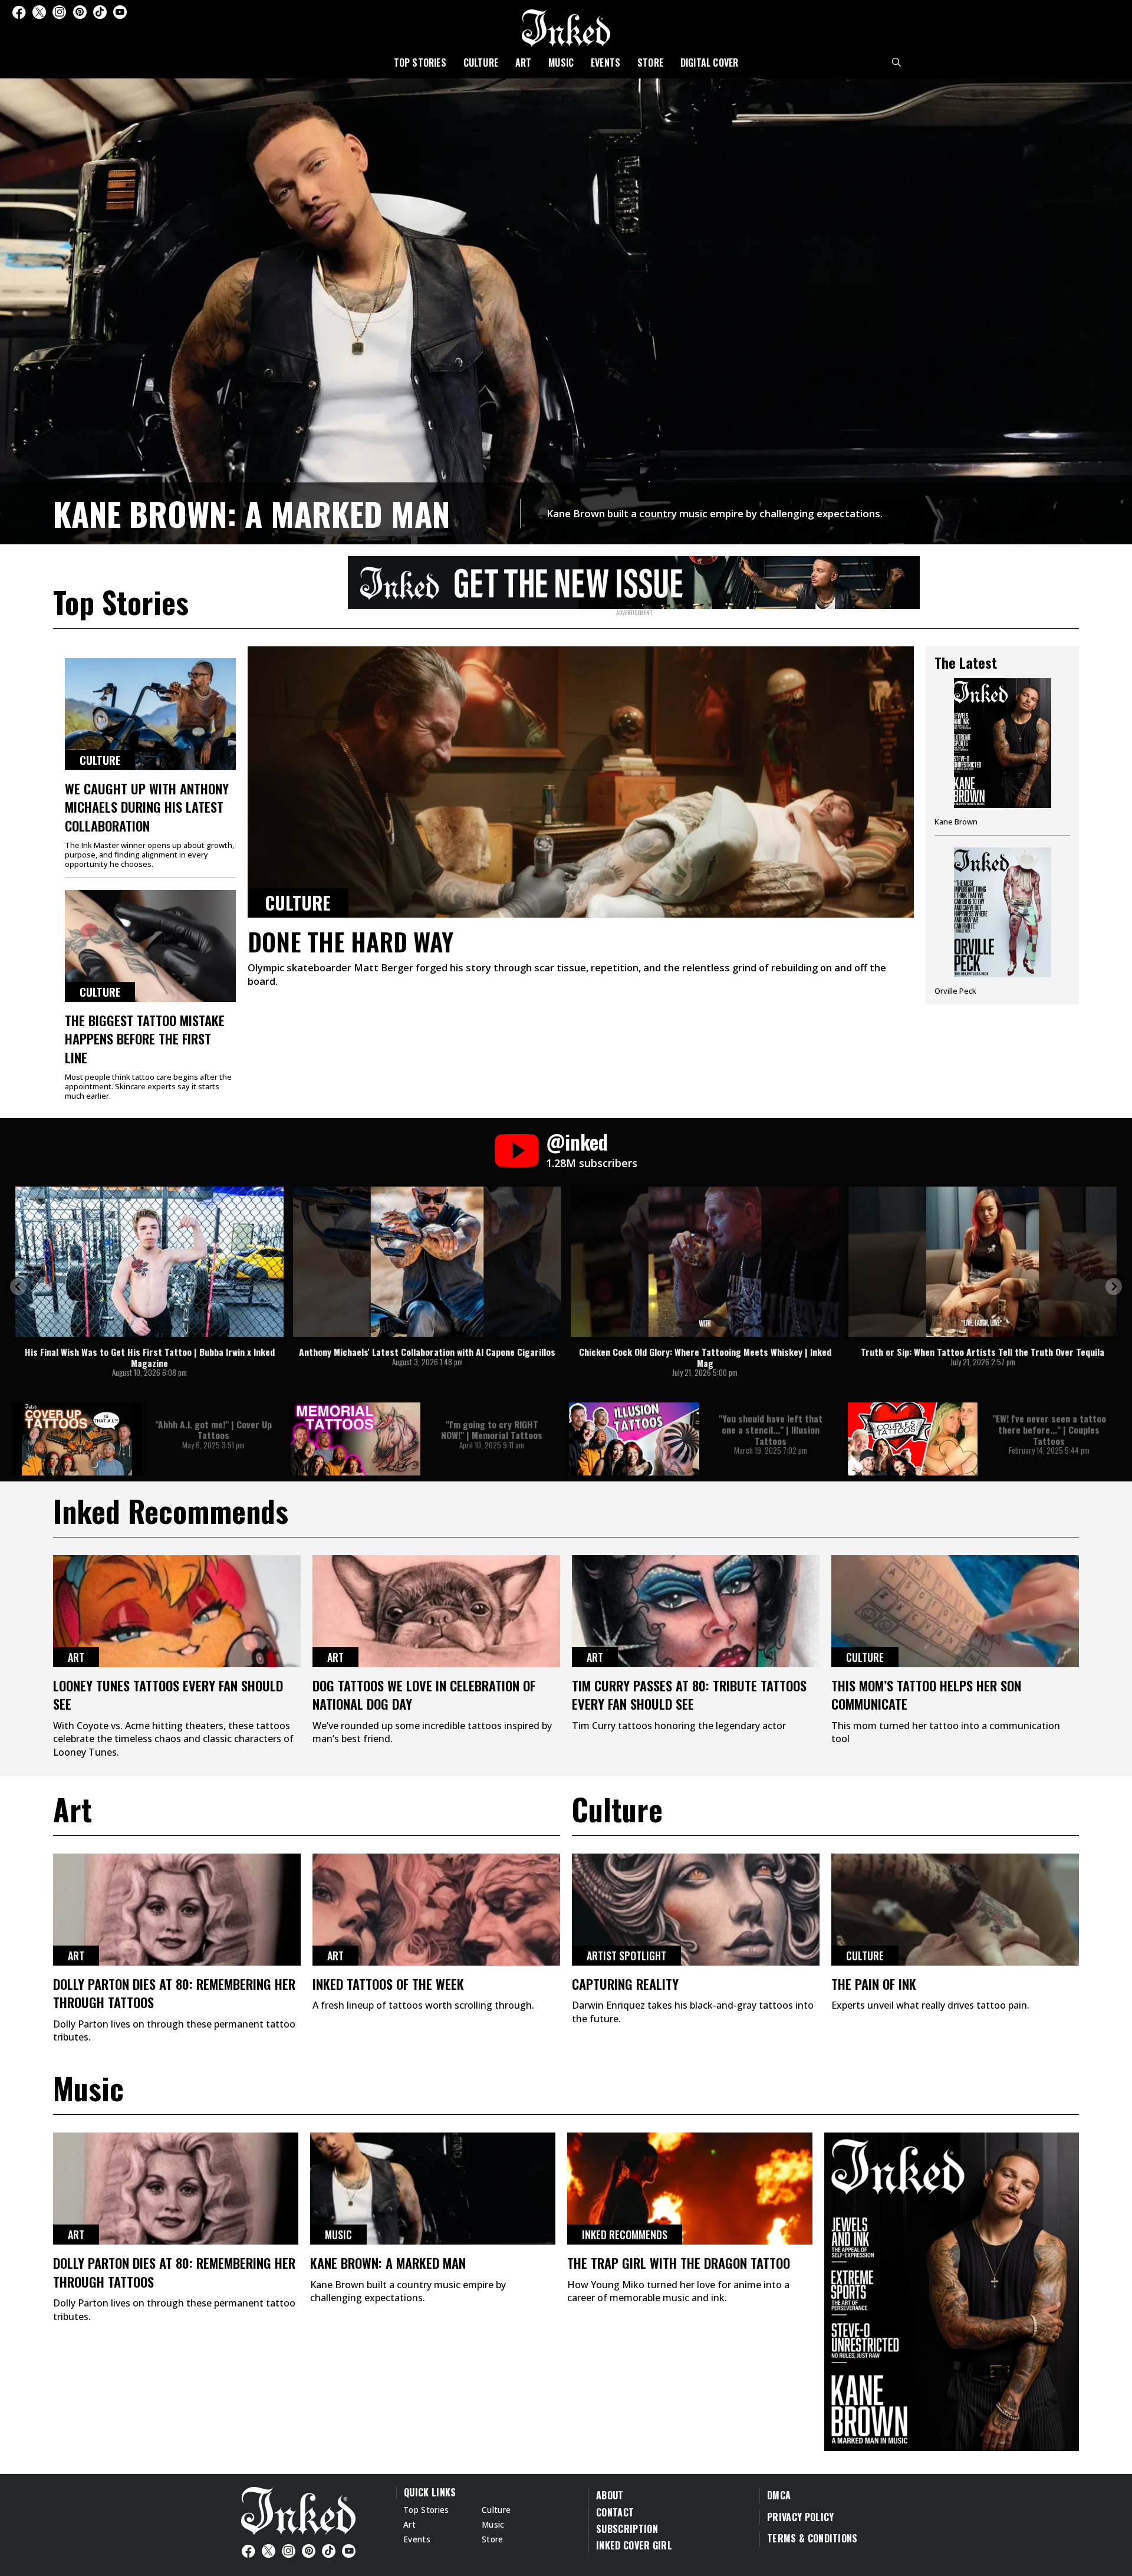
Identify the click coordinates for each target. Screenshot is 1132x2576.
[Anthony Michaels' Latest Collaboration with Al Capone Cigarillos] (427, 1262)
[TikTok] (100, 12)
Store (650, 63)
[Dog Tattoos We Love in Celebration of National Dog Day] (436, 1611)
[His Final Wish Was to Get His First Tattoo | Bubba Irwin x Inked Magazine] (149, 1262)
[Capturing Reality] (696, 1910)
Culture (481, 63)
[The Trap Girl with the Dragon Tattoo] (690, 2189)
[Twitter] (39, 12)
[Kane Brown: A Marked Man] (566, 310)
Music (561, 63)
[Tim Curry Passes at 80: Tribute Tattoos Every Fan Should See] (696, 1611)
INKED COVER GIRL (634, 2545)
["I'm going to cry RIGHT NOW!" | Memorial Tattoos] (356, 1439)
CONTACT (615, 2512)
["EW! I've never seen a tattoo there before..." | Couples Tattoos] (913, 1439)
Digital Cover (710, 63)
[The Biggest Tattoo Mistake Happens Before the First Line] (150, 946)
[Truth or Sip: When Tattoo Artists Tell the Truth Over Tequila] (983, 1262)
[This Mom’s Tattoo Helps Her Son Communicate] (955, 1611)
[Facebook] (19, 12)
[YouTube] (120, 12)
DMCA (779, 2495)
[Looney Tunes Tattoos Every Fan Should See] (177, 1611)
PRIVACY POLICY (800, 2517)
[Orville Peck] (1002, 921)
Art (524, 63)
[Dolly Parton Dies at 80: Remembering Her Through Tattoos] (177, 1910)
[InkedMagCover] (952, 2290)
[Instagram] (59, 12)
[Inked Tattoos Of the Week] (436, 1910)
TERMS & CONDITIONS (812, 2538)
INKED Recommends (625, 2235)
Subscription (627, 2529)
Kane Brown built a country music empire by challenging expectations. (715, 513)
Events (606, 63)
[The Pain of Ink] (955, 1910)
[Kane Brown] (1002, 757)
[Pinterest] (80, 12)
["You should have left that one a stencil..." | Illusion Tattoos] (634, 1439)
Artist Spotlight (626, 1956)
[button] (18, 1287)
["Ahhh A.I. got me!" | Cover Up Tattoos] (77, 1439)
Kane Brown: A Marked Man (251, 513)
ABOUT (610, 2495)
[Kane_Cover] (634, 581)
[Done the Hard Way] (581, 782)
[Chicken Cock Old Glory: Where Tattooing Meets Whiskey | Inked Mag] (705, 1262)
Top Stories (420, 63)
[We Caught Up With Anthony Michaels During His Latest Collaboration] (150, 714)
